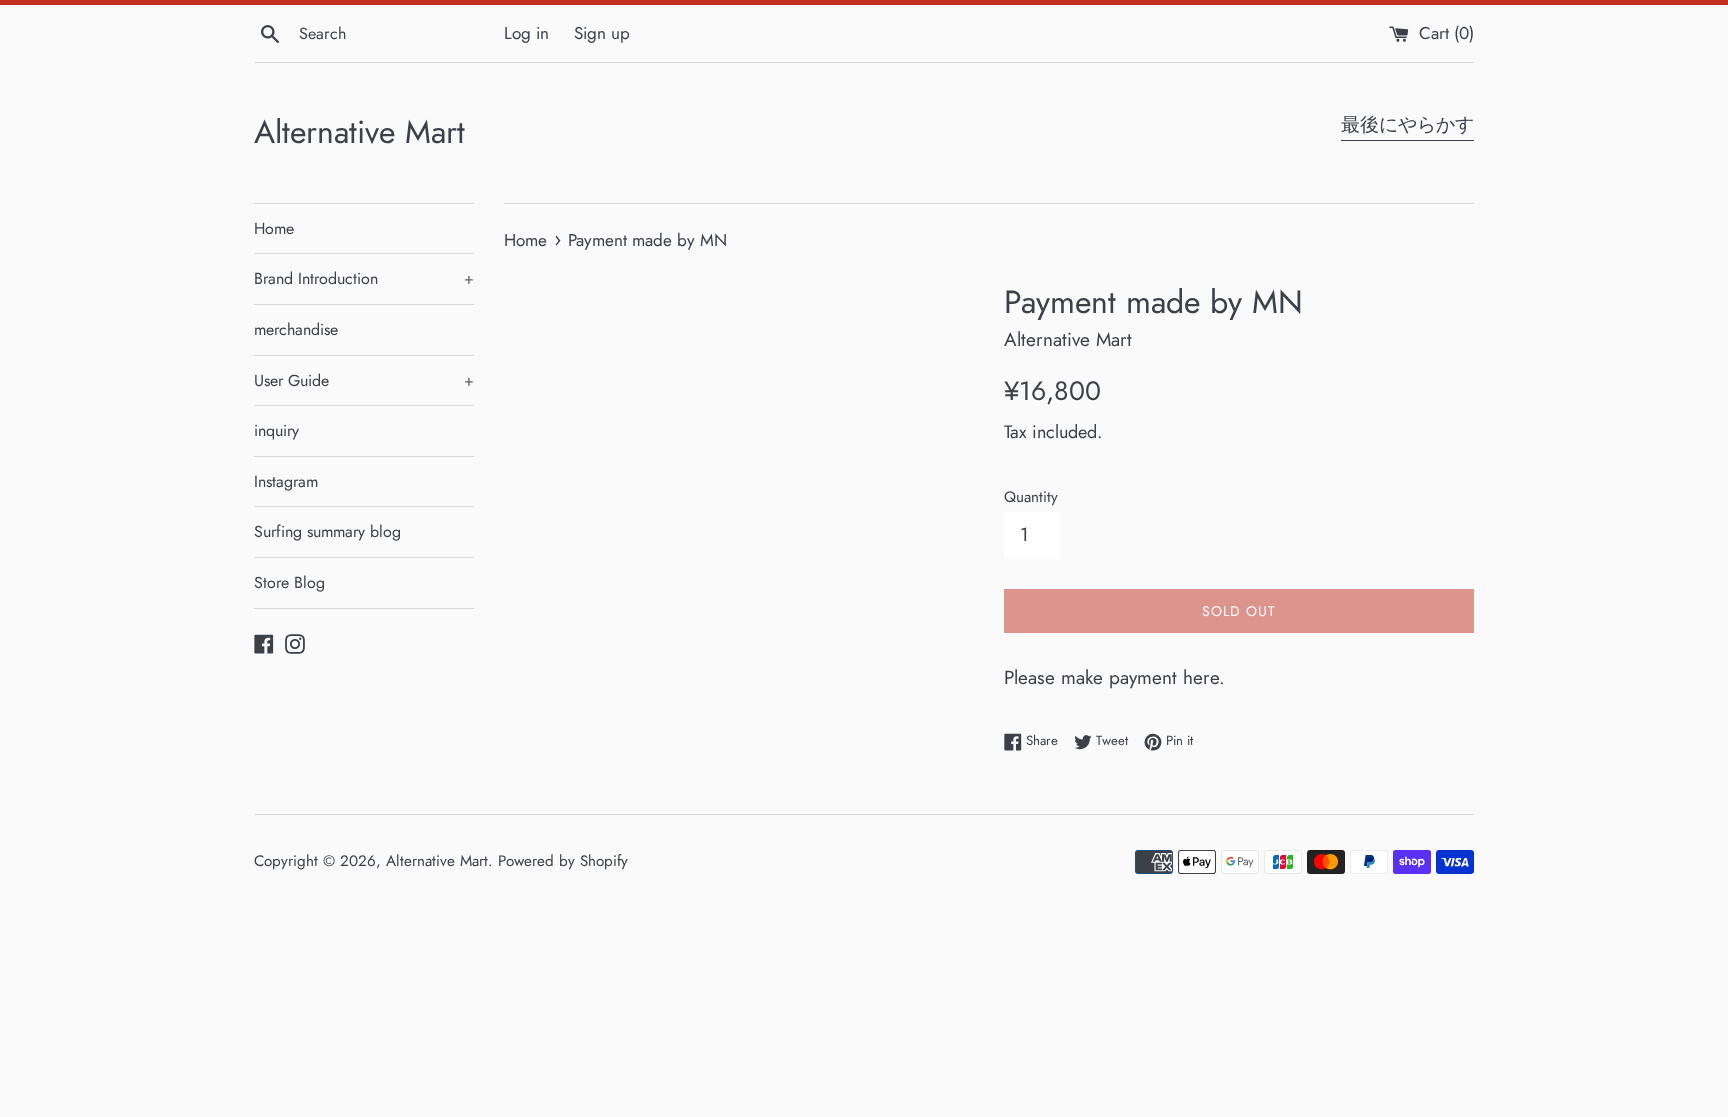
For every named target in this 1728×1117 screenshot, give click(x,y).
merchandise (296, 329)
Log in (526, 33)
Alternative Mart (359, 132)
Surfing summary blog (327, 531)
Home (274, 228)
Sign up (602, 33)
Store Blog (289, 582)
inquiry (276, 430)
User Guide (364, 380)
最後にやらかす (1407, 124)
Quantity (1031, 497)
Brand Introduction (364, 278)
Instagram (286, 481)
